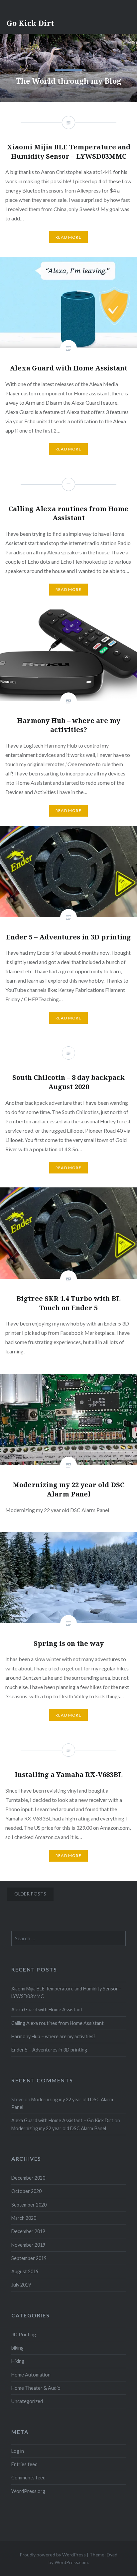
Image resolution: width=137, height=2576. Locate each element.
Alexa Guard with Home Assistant (47, 2010)
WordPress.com (71, 2562)
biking (17, 2348)
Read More (68, 449)
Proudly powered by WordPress (53, 2555)
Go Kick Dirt (30, 23)
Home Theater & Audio (36, 2388)
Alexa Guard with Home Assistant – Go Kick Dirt (62, 2120)
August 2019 (25, 2271)
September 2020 (29, 2205)
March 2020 (24, 2218)
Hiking (18, 2361)
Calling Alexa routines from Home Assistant (58, 2023)
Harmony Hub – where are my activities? (53, 2036)
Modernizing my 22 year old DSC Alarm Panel (59, 2128)
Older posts (30, 1894)
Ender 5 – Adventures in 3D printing (49, 2050)
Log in (18, 2451)
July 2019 (21, 2285)
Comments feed (28, 2478)
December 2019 (28, 2231)
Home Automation (31, 2375)
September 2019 (29, 2258)
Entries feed (24, 2464)
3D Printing (24, 2334)
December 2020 (28, 2178)
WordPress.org (28, 2491)
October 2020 (26, 2191)
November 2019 (28, 2245)
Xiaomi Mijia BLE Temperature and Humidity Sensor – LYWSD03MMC (67, 1992)
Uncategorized (27, 2401)
